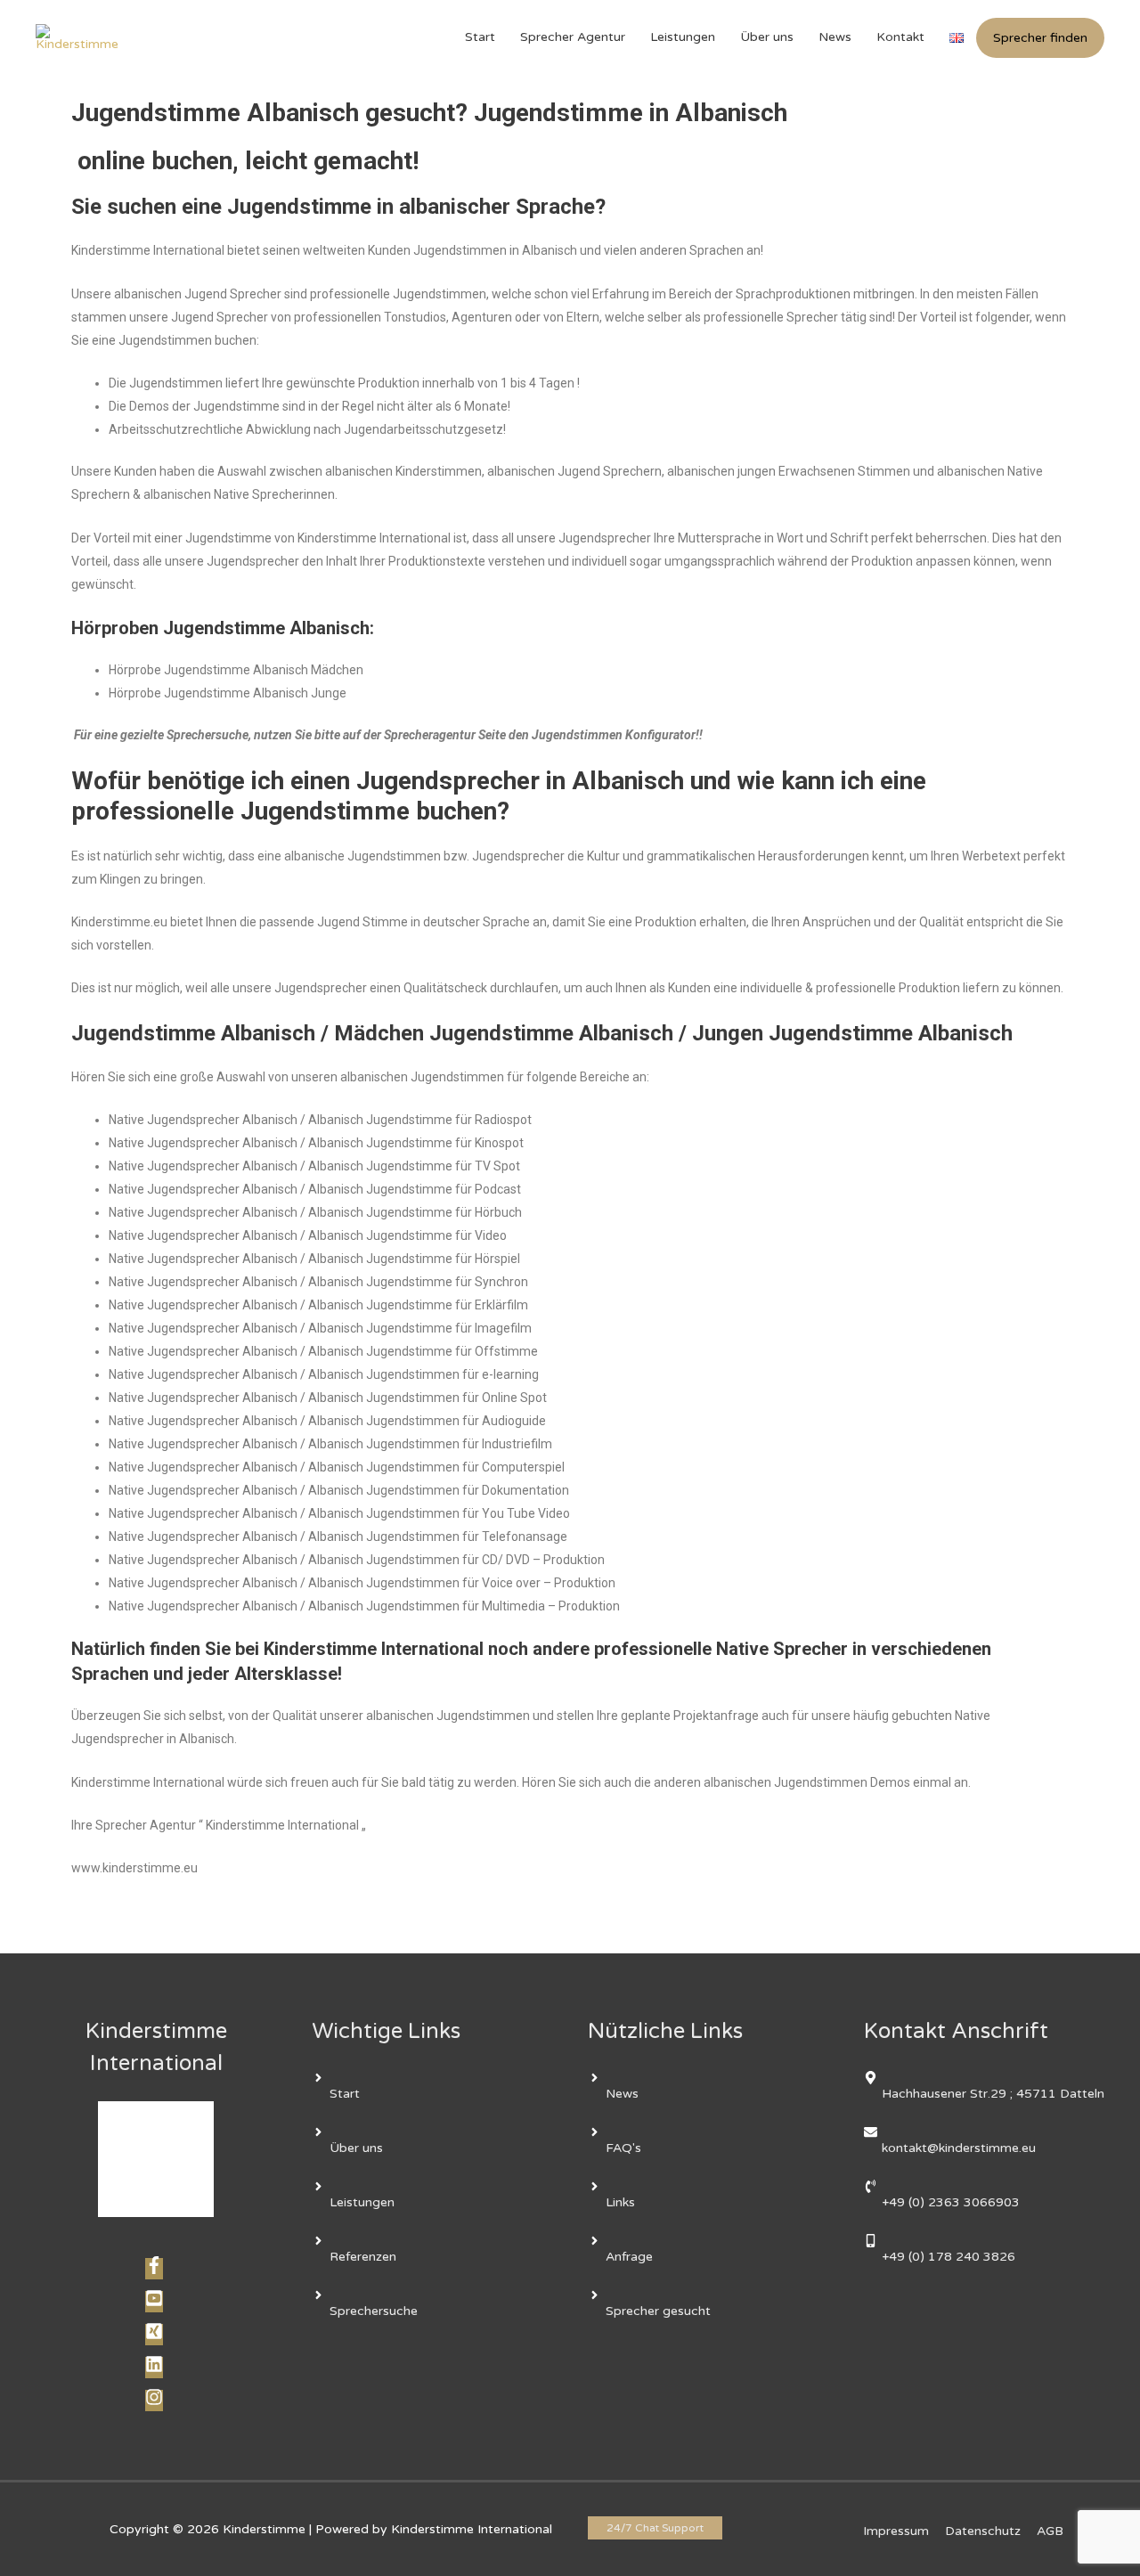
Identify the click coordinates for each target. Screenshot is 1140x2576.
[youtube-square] (156, 2303)
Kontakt (900, 37)
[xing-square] (156, 2336)
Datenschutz (983, 2531)
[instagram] (156, 2402)
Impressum (896, 2531)
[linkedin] (156, 2369)
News (835, 37)
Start (480, 37)
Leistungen (683, 37)
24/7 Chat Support (655, 2528)
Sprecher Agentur (573, 37)
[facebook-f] (156, 2270)
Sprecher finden (1040, 38)
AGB (1050, 2531)
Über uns (767, 37)
